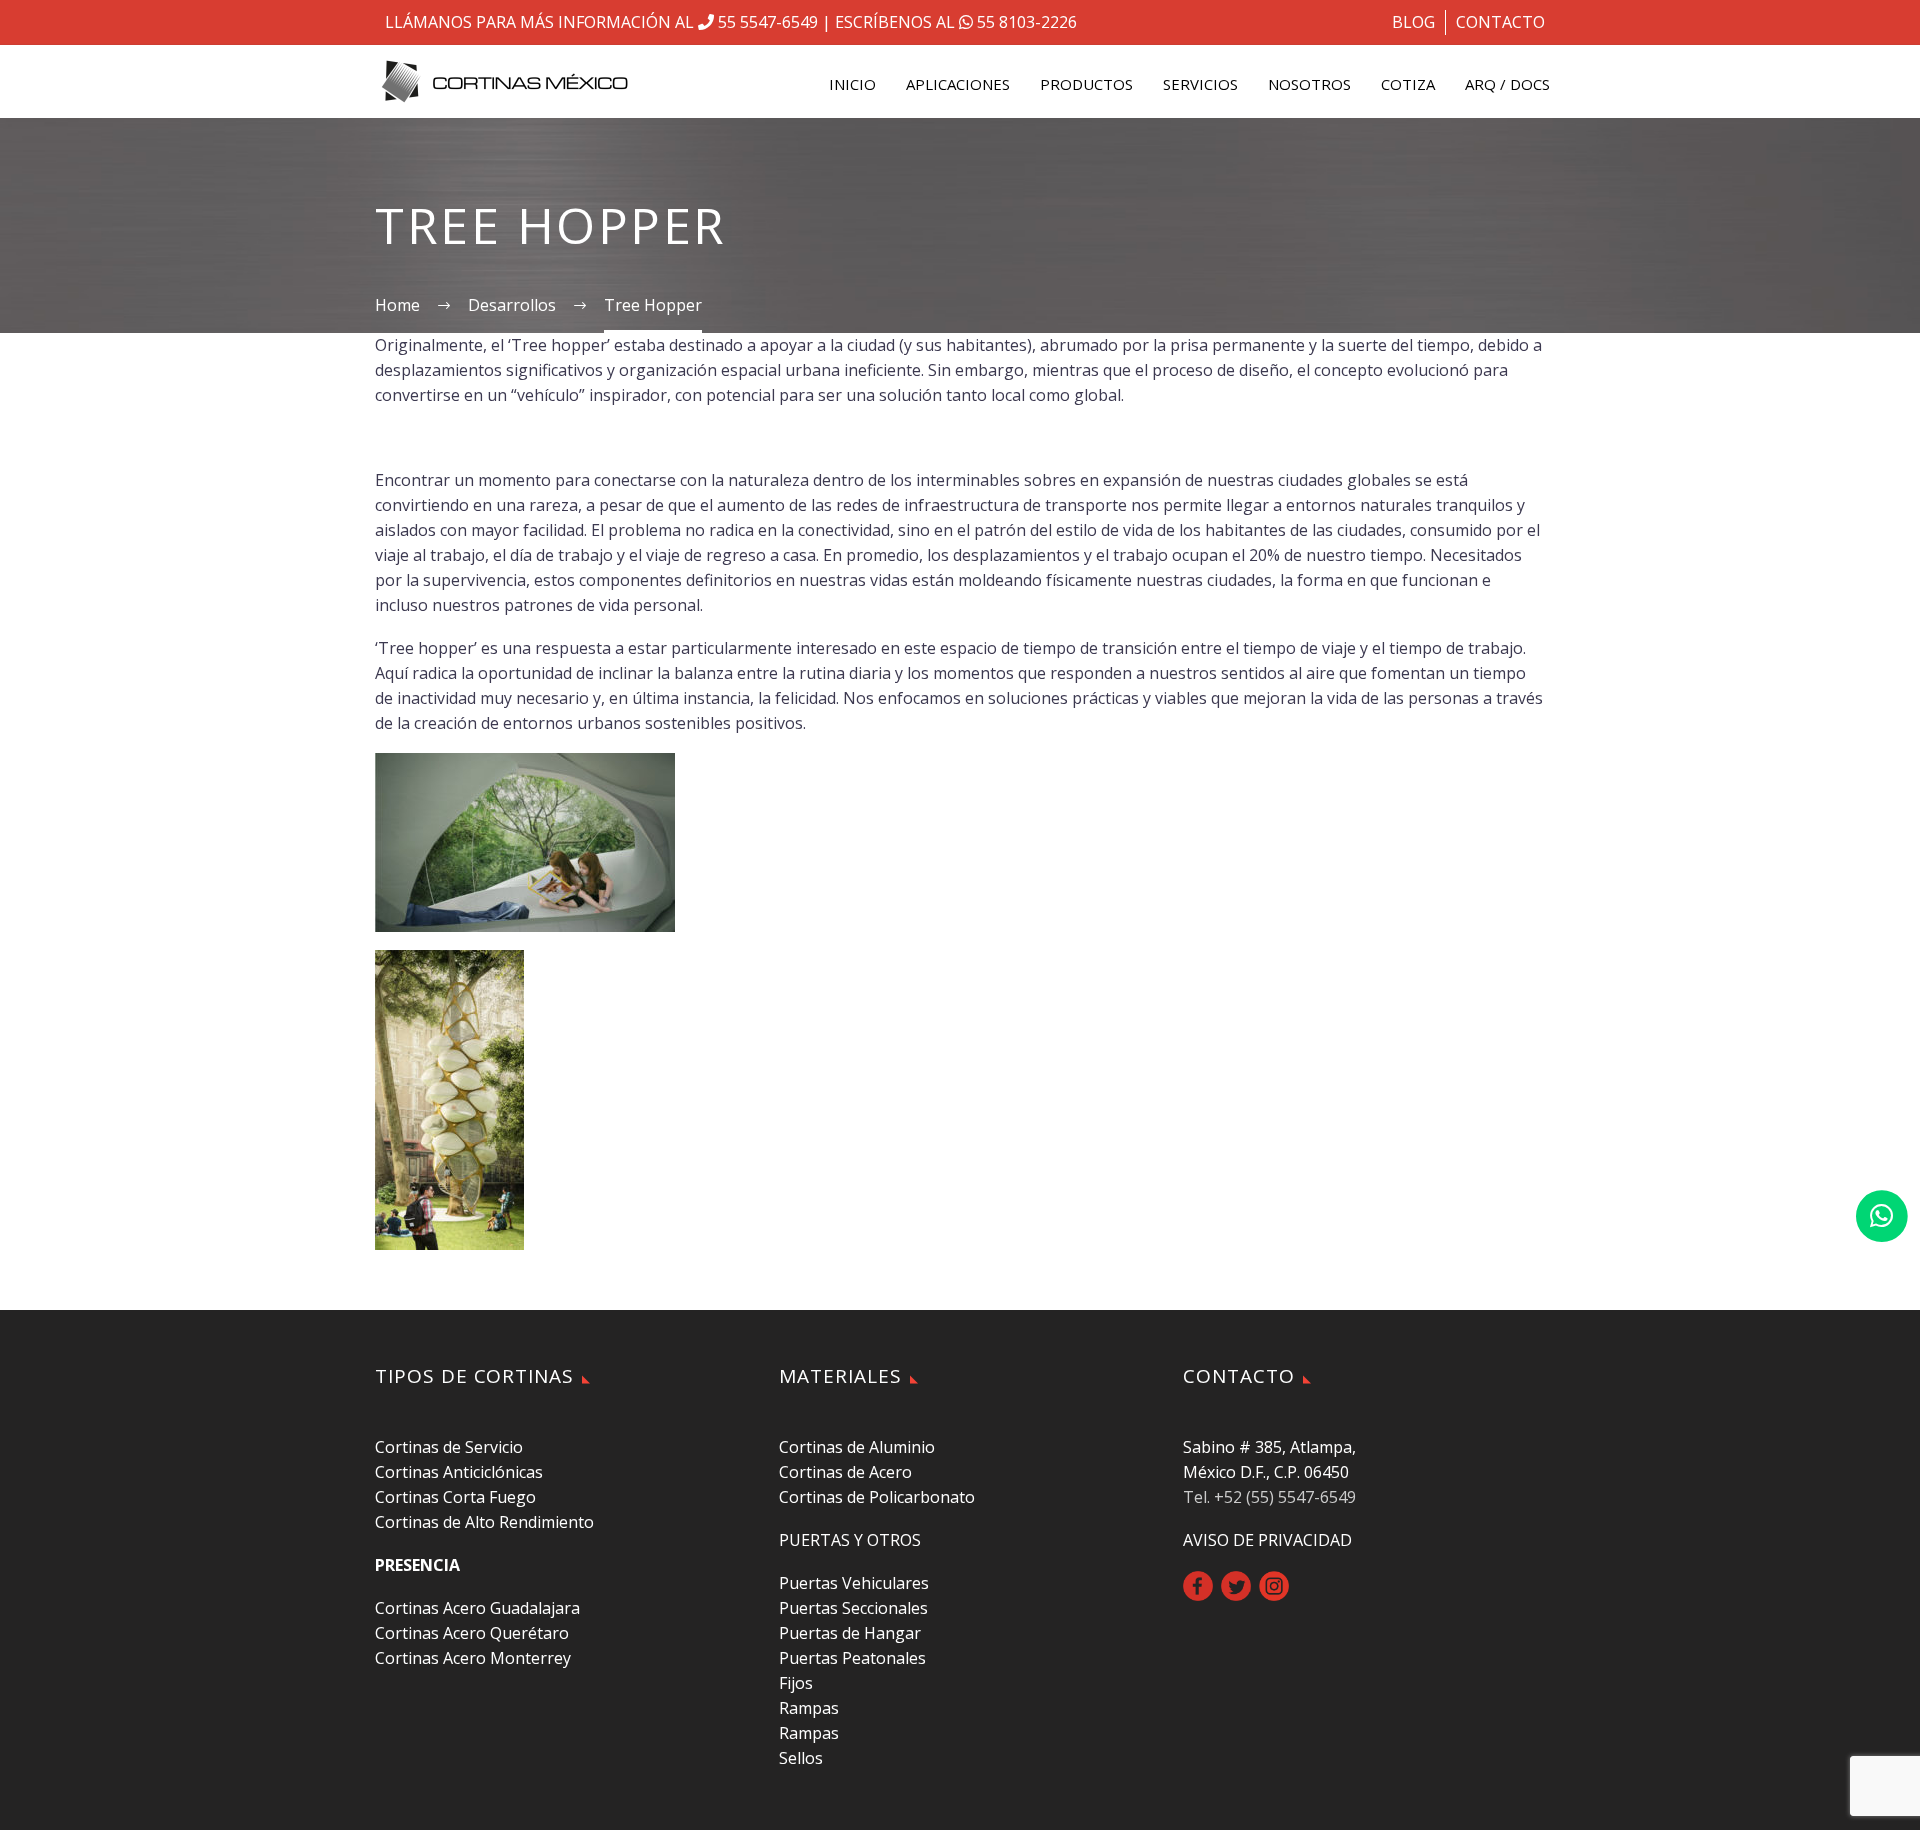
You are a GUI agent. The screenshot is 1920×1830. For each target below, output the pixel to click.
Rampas (809, 1708)
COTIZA (1408, 84)
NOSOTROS (1309, 84)
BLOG (1413, 22)
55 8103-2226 (1025, 22)
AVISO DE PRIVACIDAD (1267, 1540)
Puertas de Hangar (850, 1633)
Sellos (801, 1758)
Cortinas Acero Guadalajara (477, 1608)
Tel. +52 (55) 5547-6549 (1269, 1497)
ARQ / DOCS (1507, 84)
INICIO (852, 84)
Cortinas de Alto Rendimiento (484, 1522)
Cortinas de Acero (845, 1472)
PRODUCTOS (1086, 84)
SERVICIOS (1200, 84)
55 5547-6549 (766, 22)
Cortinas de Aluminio (857, 1447)
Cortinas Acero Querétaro (472, 1633)
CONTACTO (1500, 22)
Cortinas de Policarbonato (877, 1497)
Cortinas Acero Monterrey (473, 1658)
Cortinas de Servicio (449, 1447)
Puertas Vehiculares (854, 1583)
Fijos (796, 1683)
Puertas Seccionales (853, 1608)
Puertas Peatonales (852, 1658)
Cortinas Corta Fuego (455, 1497)
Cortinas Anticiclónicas (459, 1472)
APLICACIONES (958, 84)
